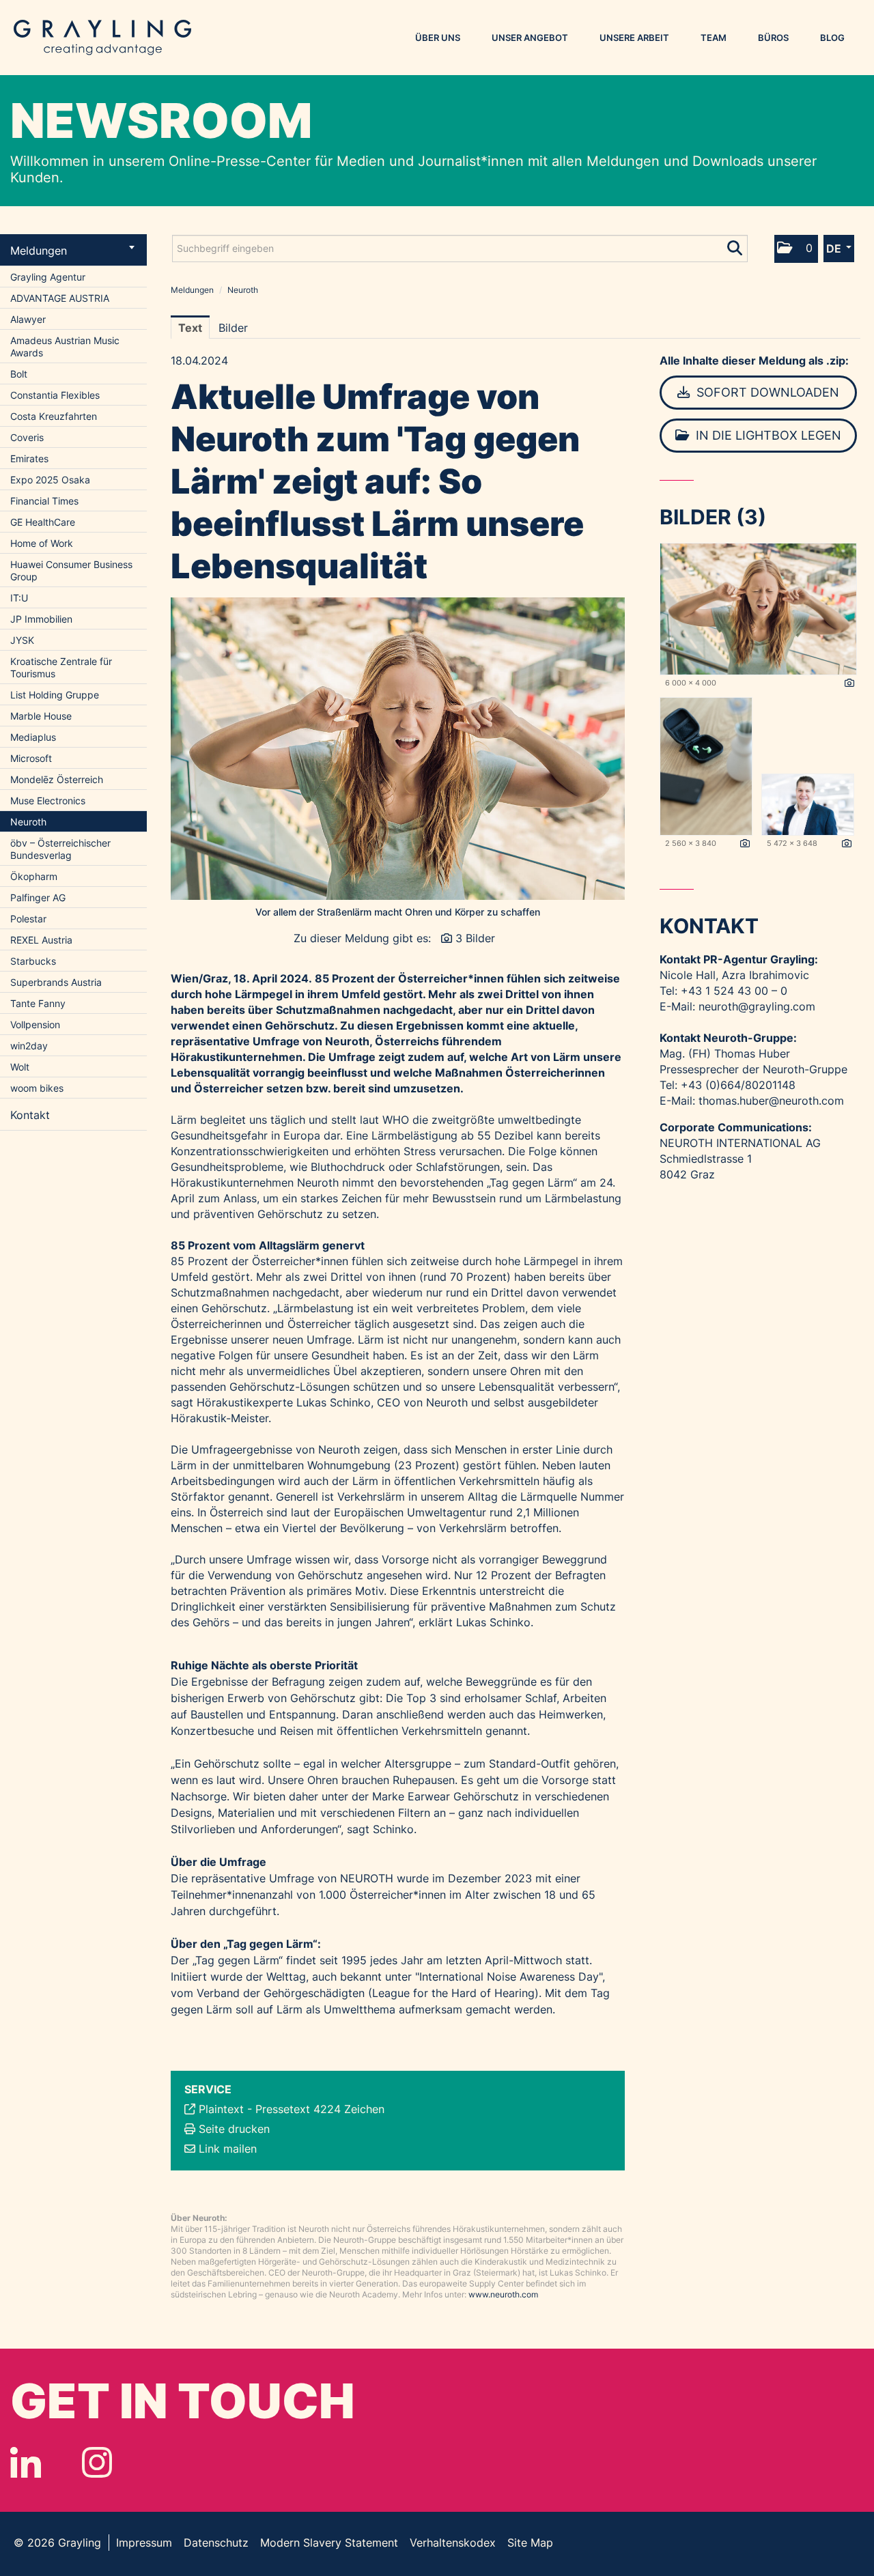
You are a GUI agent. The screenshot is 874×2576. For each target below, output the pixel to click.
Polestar (28, 919)
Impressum (144, 2543)
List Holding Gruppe (55, 695)
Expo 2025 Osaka (50, 480)
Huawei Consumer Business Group (71, 570)
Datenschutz (216, 2543)
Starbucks (33, 961)
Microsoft (31, 758)
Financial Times (44, 501)
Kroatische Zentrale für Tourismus (61, 667)
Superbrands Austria (56, 982)
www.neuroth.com (503, 2294)
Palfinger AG (38, 897)
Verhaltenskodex (453, 2543)
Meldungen (39, 251)
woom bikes (37, 1088)
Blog (832, 38)
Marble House (41, 716)
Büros (773, 38)
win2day (29, 1046)
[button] (796, 249)
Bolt (19, 374)
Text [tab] (190, 328)
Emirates (29, 458)
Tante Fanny (38, 1003)
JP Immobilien (41, 619)
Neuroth (28, 822)
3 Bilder (475, 938)
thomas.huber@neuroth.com (771, 1101)
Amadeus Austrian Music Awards (65, 346)
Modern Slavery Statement (329, 2543)
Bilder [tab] (233, 328)
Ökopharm (34, 876)
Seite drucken (234, 2129)
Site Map (530, 2543)
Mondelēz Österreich (57, 779)
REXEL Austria (41, 940)
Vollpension (35, 1024)
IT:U (19, 598)
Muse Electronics (48, 801)
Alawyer (28, 319)
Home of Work (42, 543)
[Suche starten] (736, 245)
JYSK (22, 640)
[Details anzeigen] (849, 683)
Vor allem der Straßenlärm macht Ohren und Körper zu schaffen (398, 912)
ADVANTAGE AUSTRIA (60, 298)
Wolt (20, 1067)
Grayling (102, 38)
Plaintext (221, 2109)
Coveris (27, 437)
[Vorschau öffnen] (398, 749)
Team (714, 38)
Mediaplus (33, 737)
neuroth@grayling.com (757, 1006)
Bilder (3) (713, 517)
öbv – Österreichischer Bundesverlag (60, 849)
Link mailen (228, 2149)
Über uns (438, 38)
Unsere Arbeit (634, 38)
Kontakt (30, 1115)
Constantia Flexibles (55, 395)
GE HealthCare (43, 522)
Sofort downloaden (766, 392)
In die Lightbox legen (767, 435)
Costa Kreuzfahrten (54, 416)
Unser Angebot (530, 38)
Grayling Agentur (48, 277)
